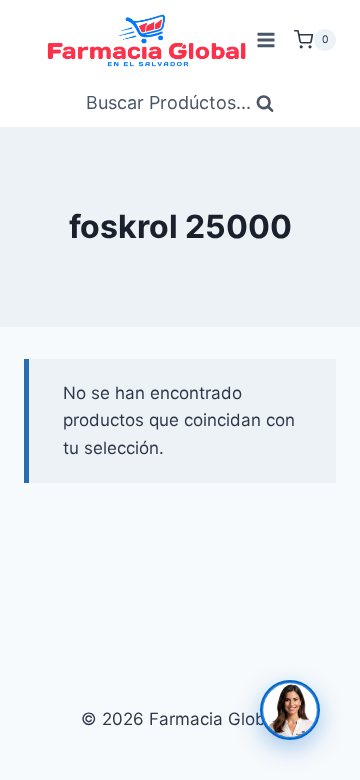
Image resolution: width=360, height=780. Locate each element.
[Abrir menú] (265, 39)
